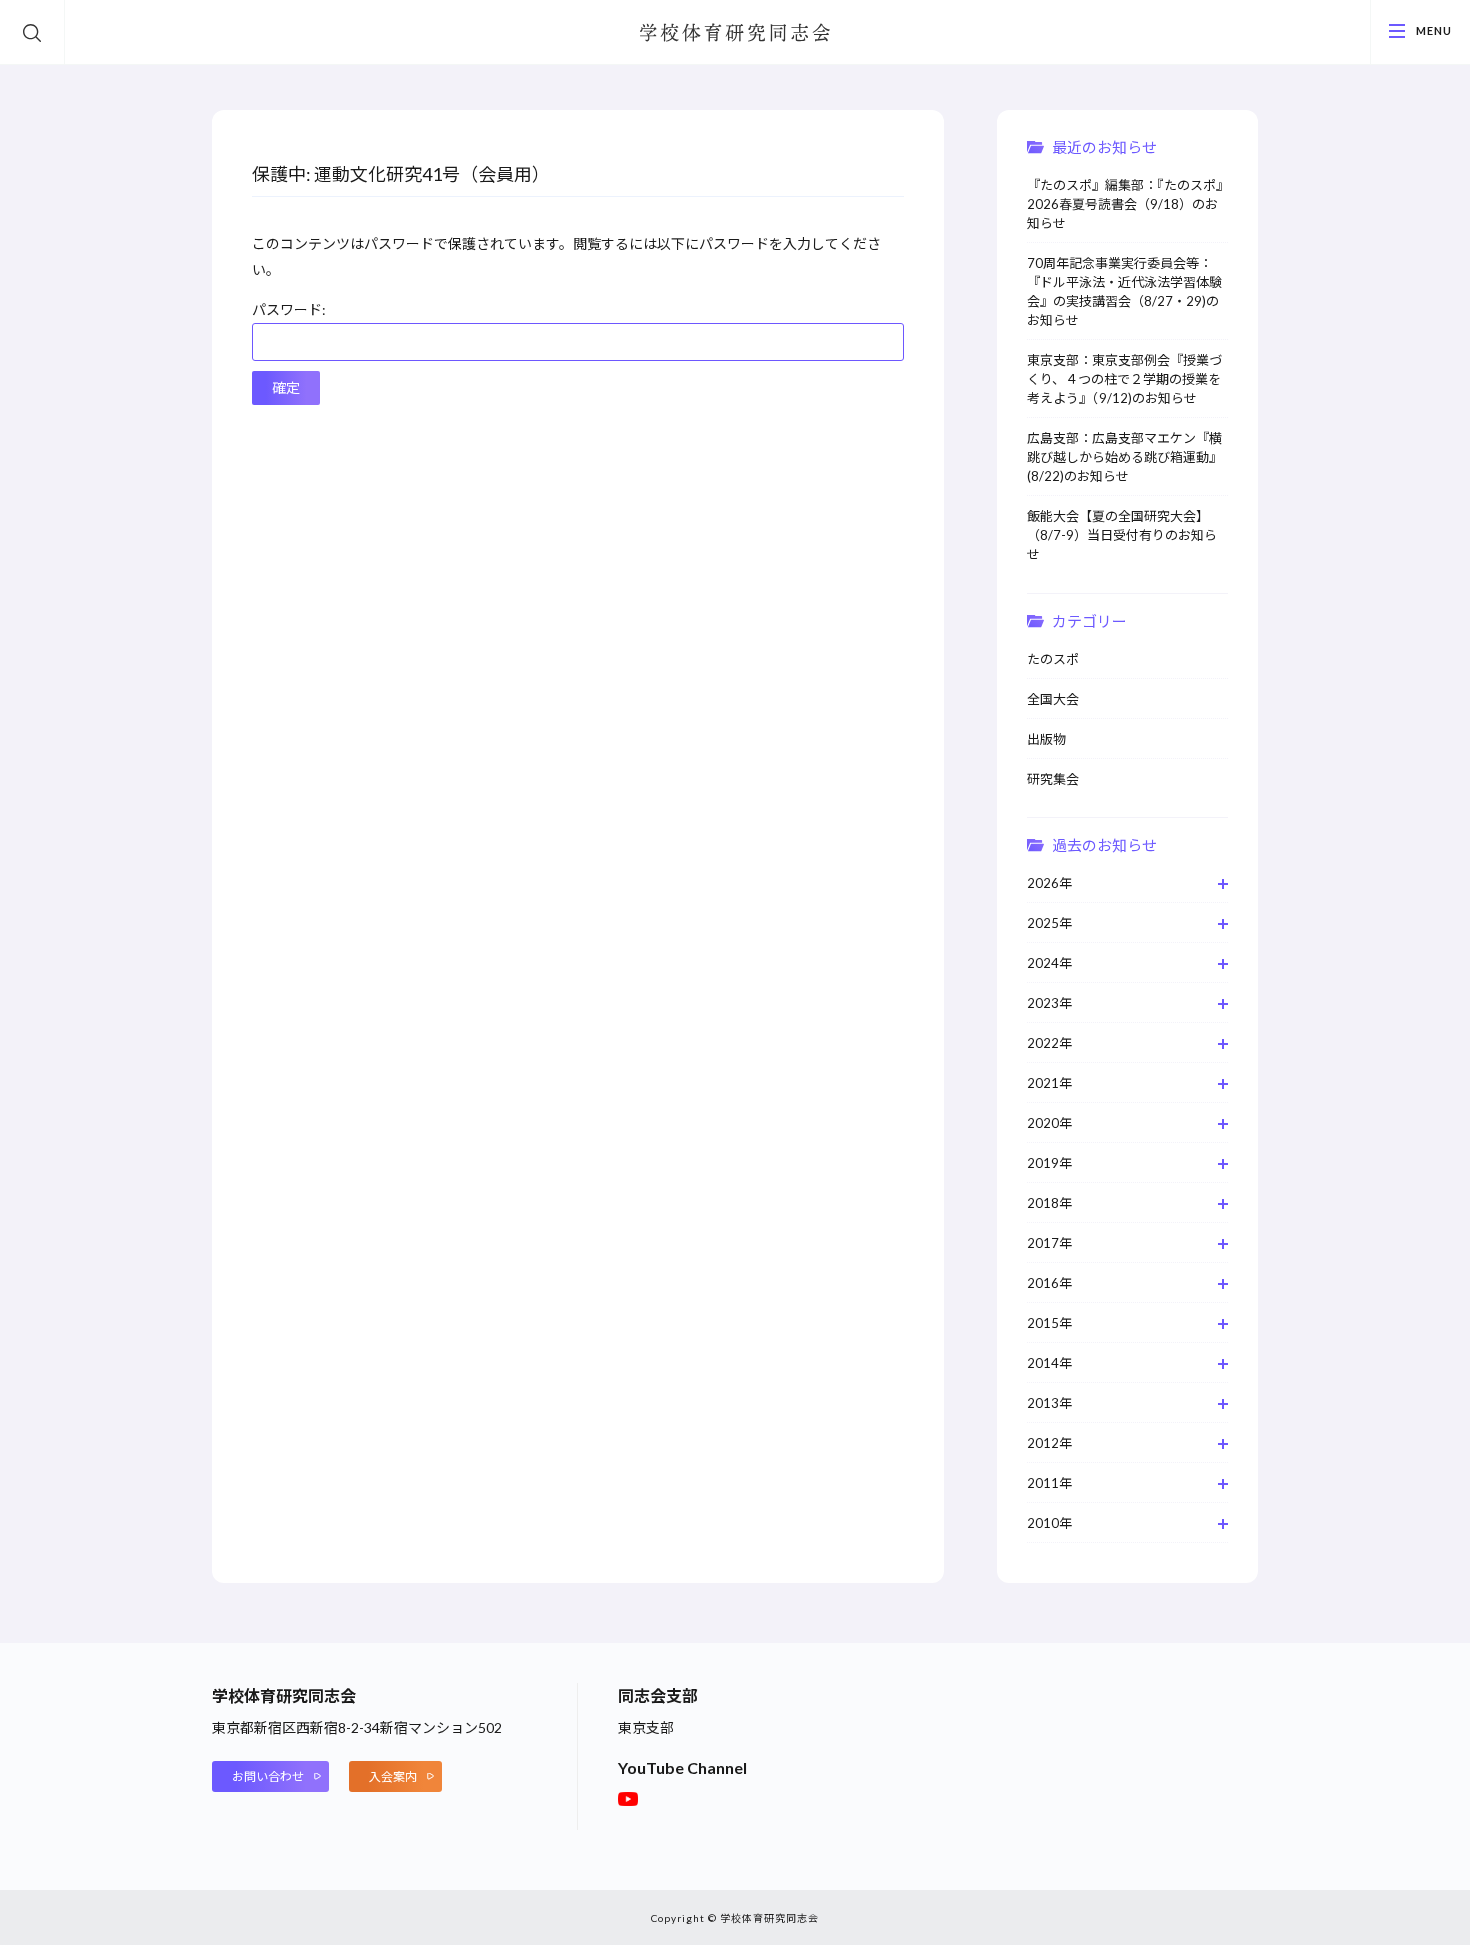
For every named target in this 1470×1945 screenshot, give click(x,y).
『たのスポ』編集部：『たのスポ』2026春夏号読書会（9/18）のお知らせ (1125, 204)
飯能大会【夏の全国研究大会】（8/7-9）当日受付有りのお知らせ (1122, 535)
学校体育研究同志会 (735, 34)
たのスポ (1053, 659)
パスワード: (289, 309)
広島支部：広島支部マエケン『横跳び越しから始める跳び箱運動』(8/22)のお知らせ (1124, 457)
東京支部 (646, 1727)
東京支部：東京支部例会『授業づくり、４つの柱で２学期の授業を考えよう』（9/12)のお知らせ (1124, 379)
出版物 (1046, 739)
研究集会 (1053, 779)
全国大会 (1053, 699)
